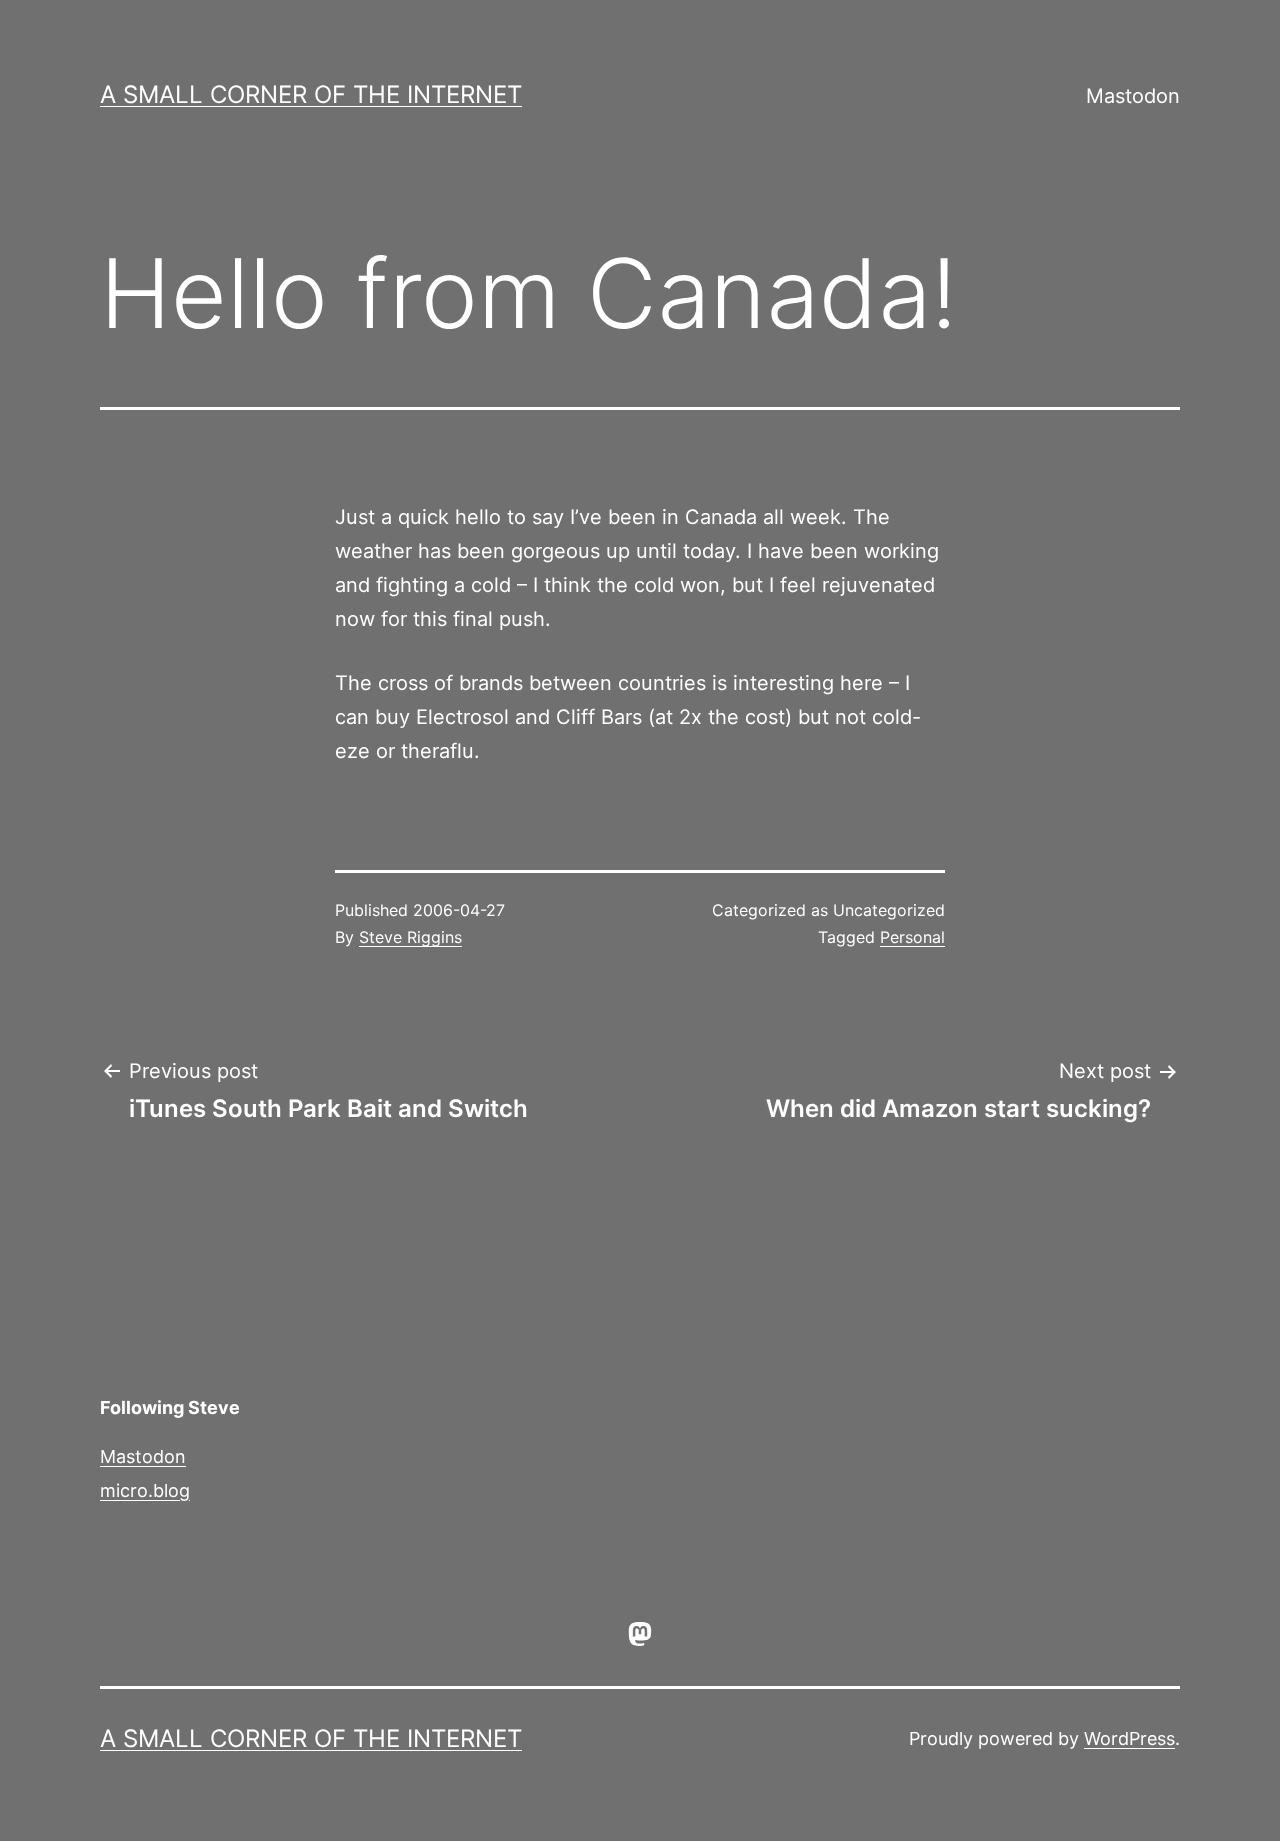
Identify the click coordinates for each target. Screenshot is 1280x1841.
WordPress (1129, 1738)
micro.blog (145, 1490)
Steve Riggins (410, 937)
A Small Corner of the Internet (311, 94)
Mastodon (1133, 96)
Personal (912, 937)
